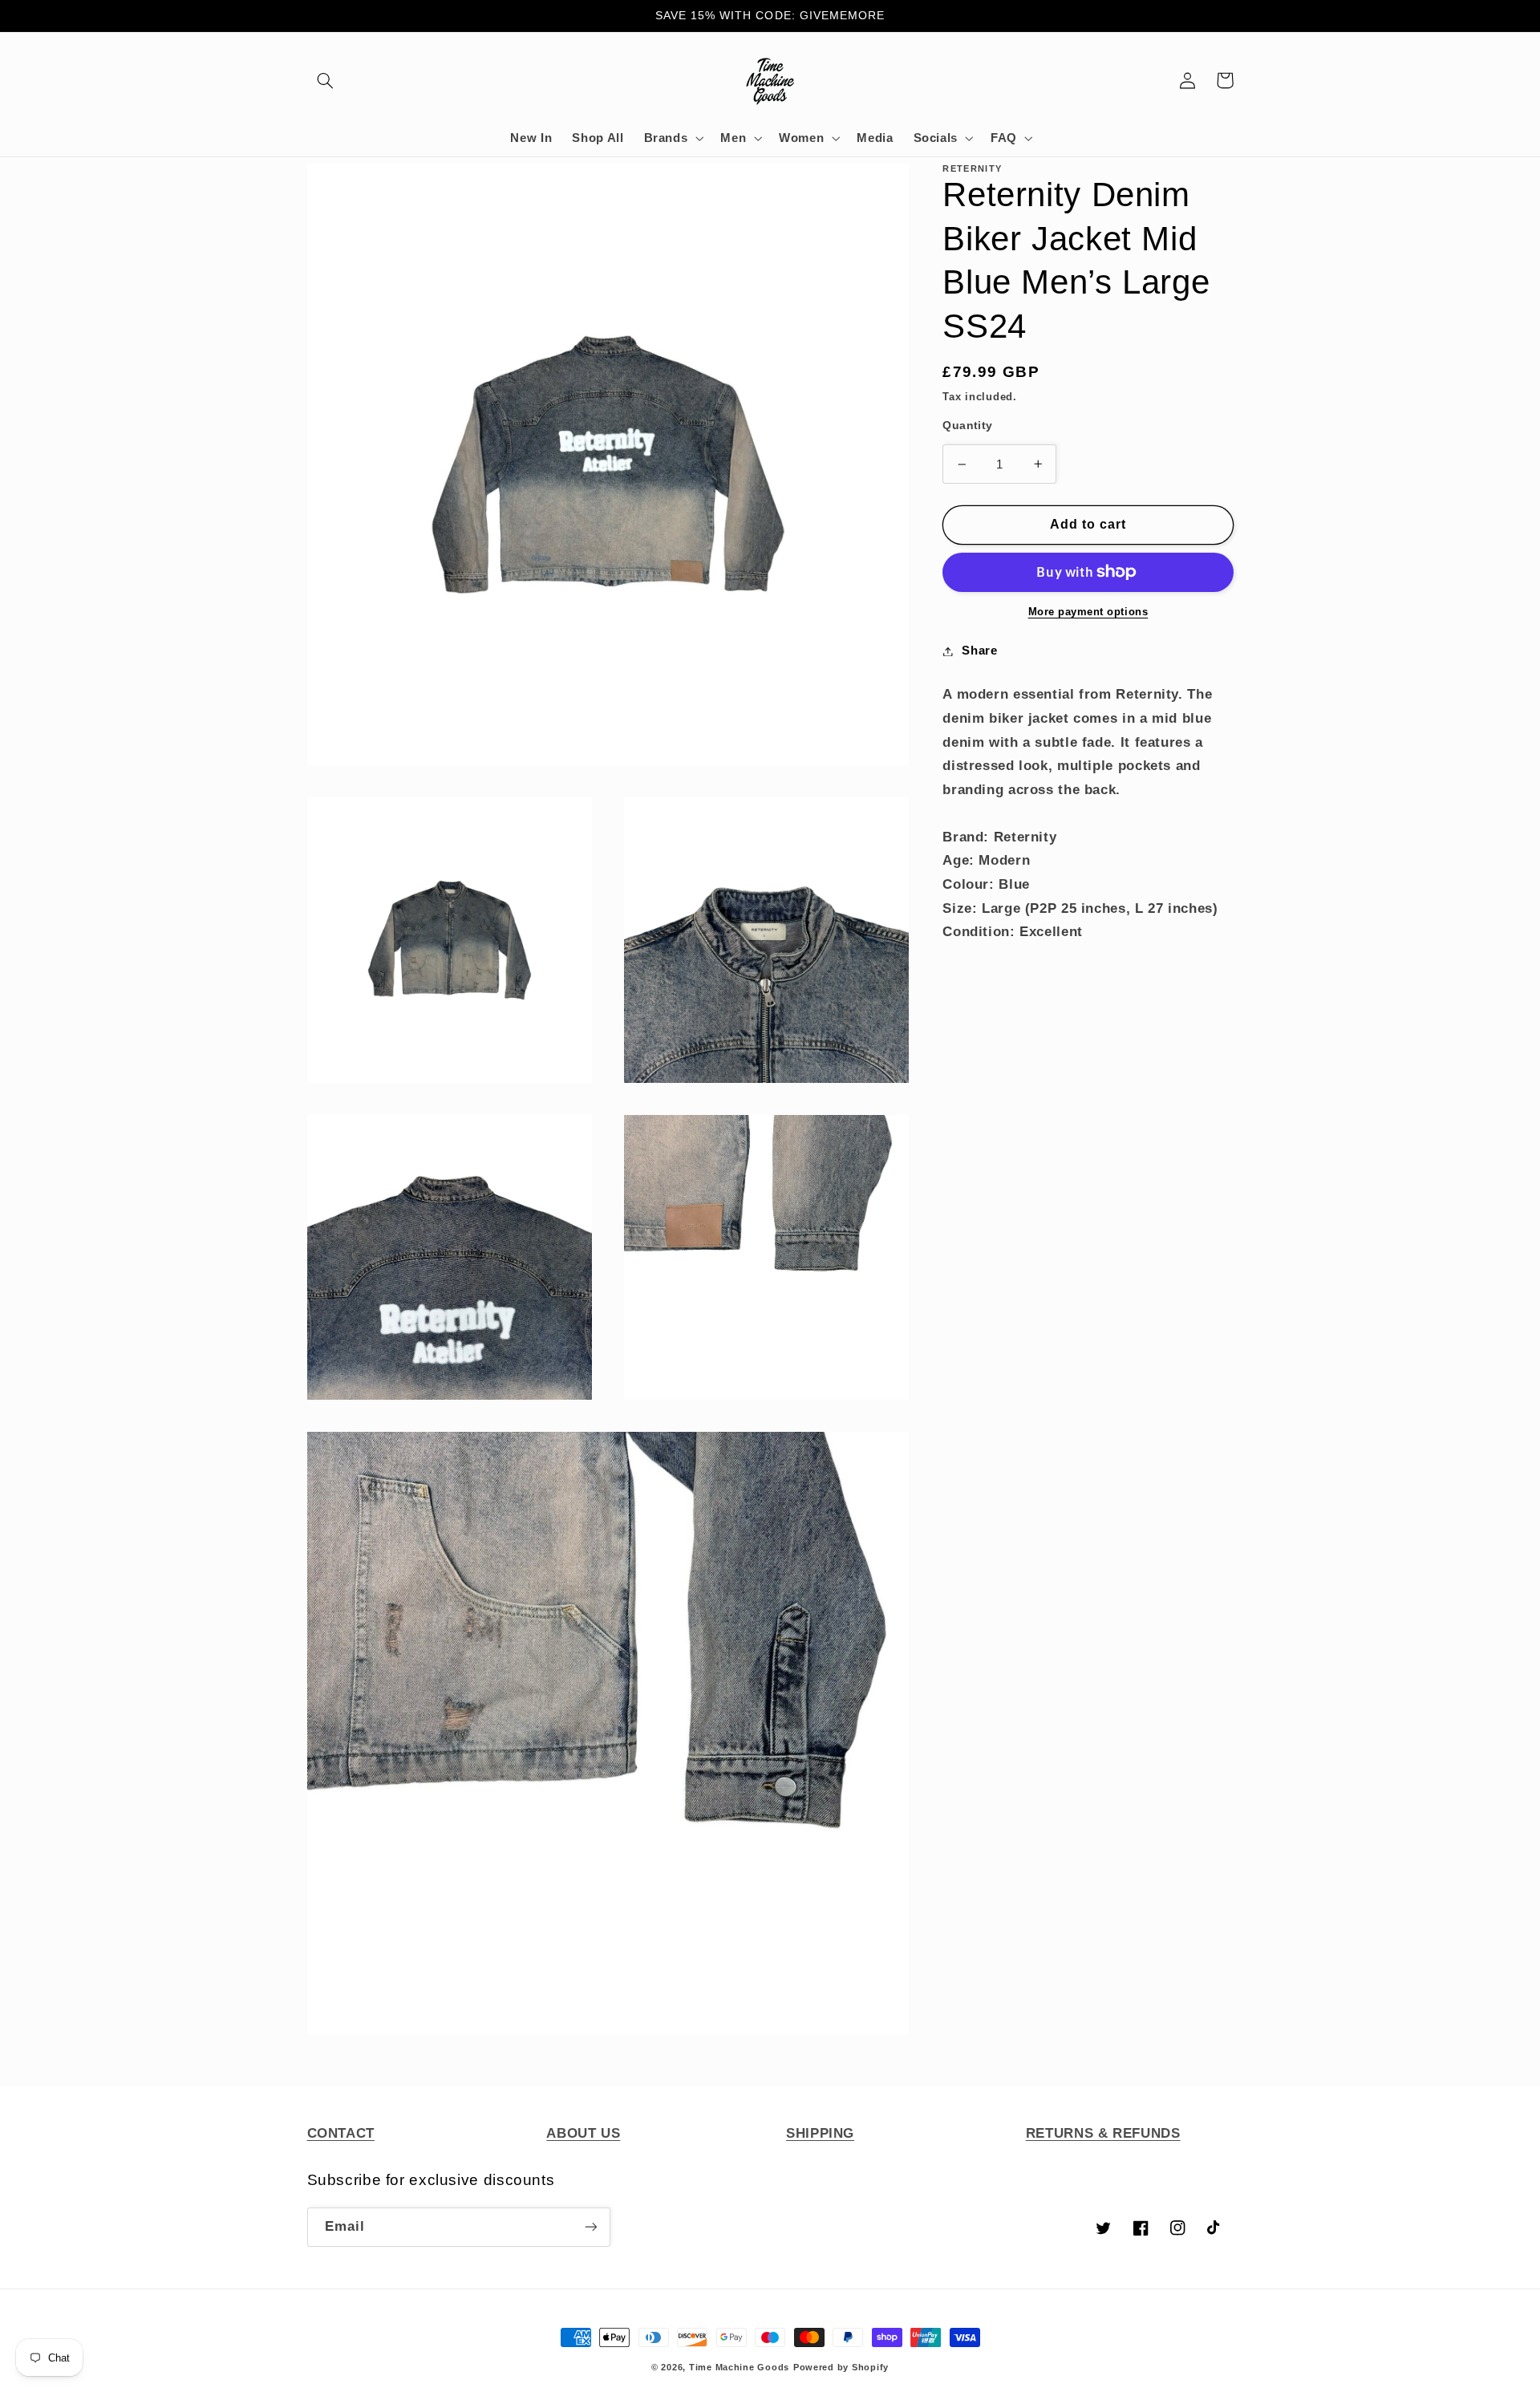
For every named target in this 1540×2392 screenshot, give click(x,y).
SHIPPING (820, 2133)
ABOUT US (583, 2133)
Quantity (967, 426)
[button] (326, 80)
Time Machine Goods (739, 2367)
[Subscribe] (590, 2227)
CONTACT (341, 2133)
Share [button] (979, 651)
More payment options (1088, 612)
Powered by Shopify (841, 2367)
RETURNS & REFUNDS (1103, 2133)
